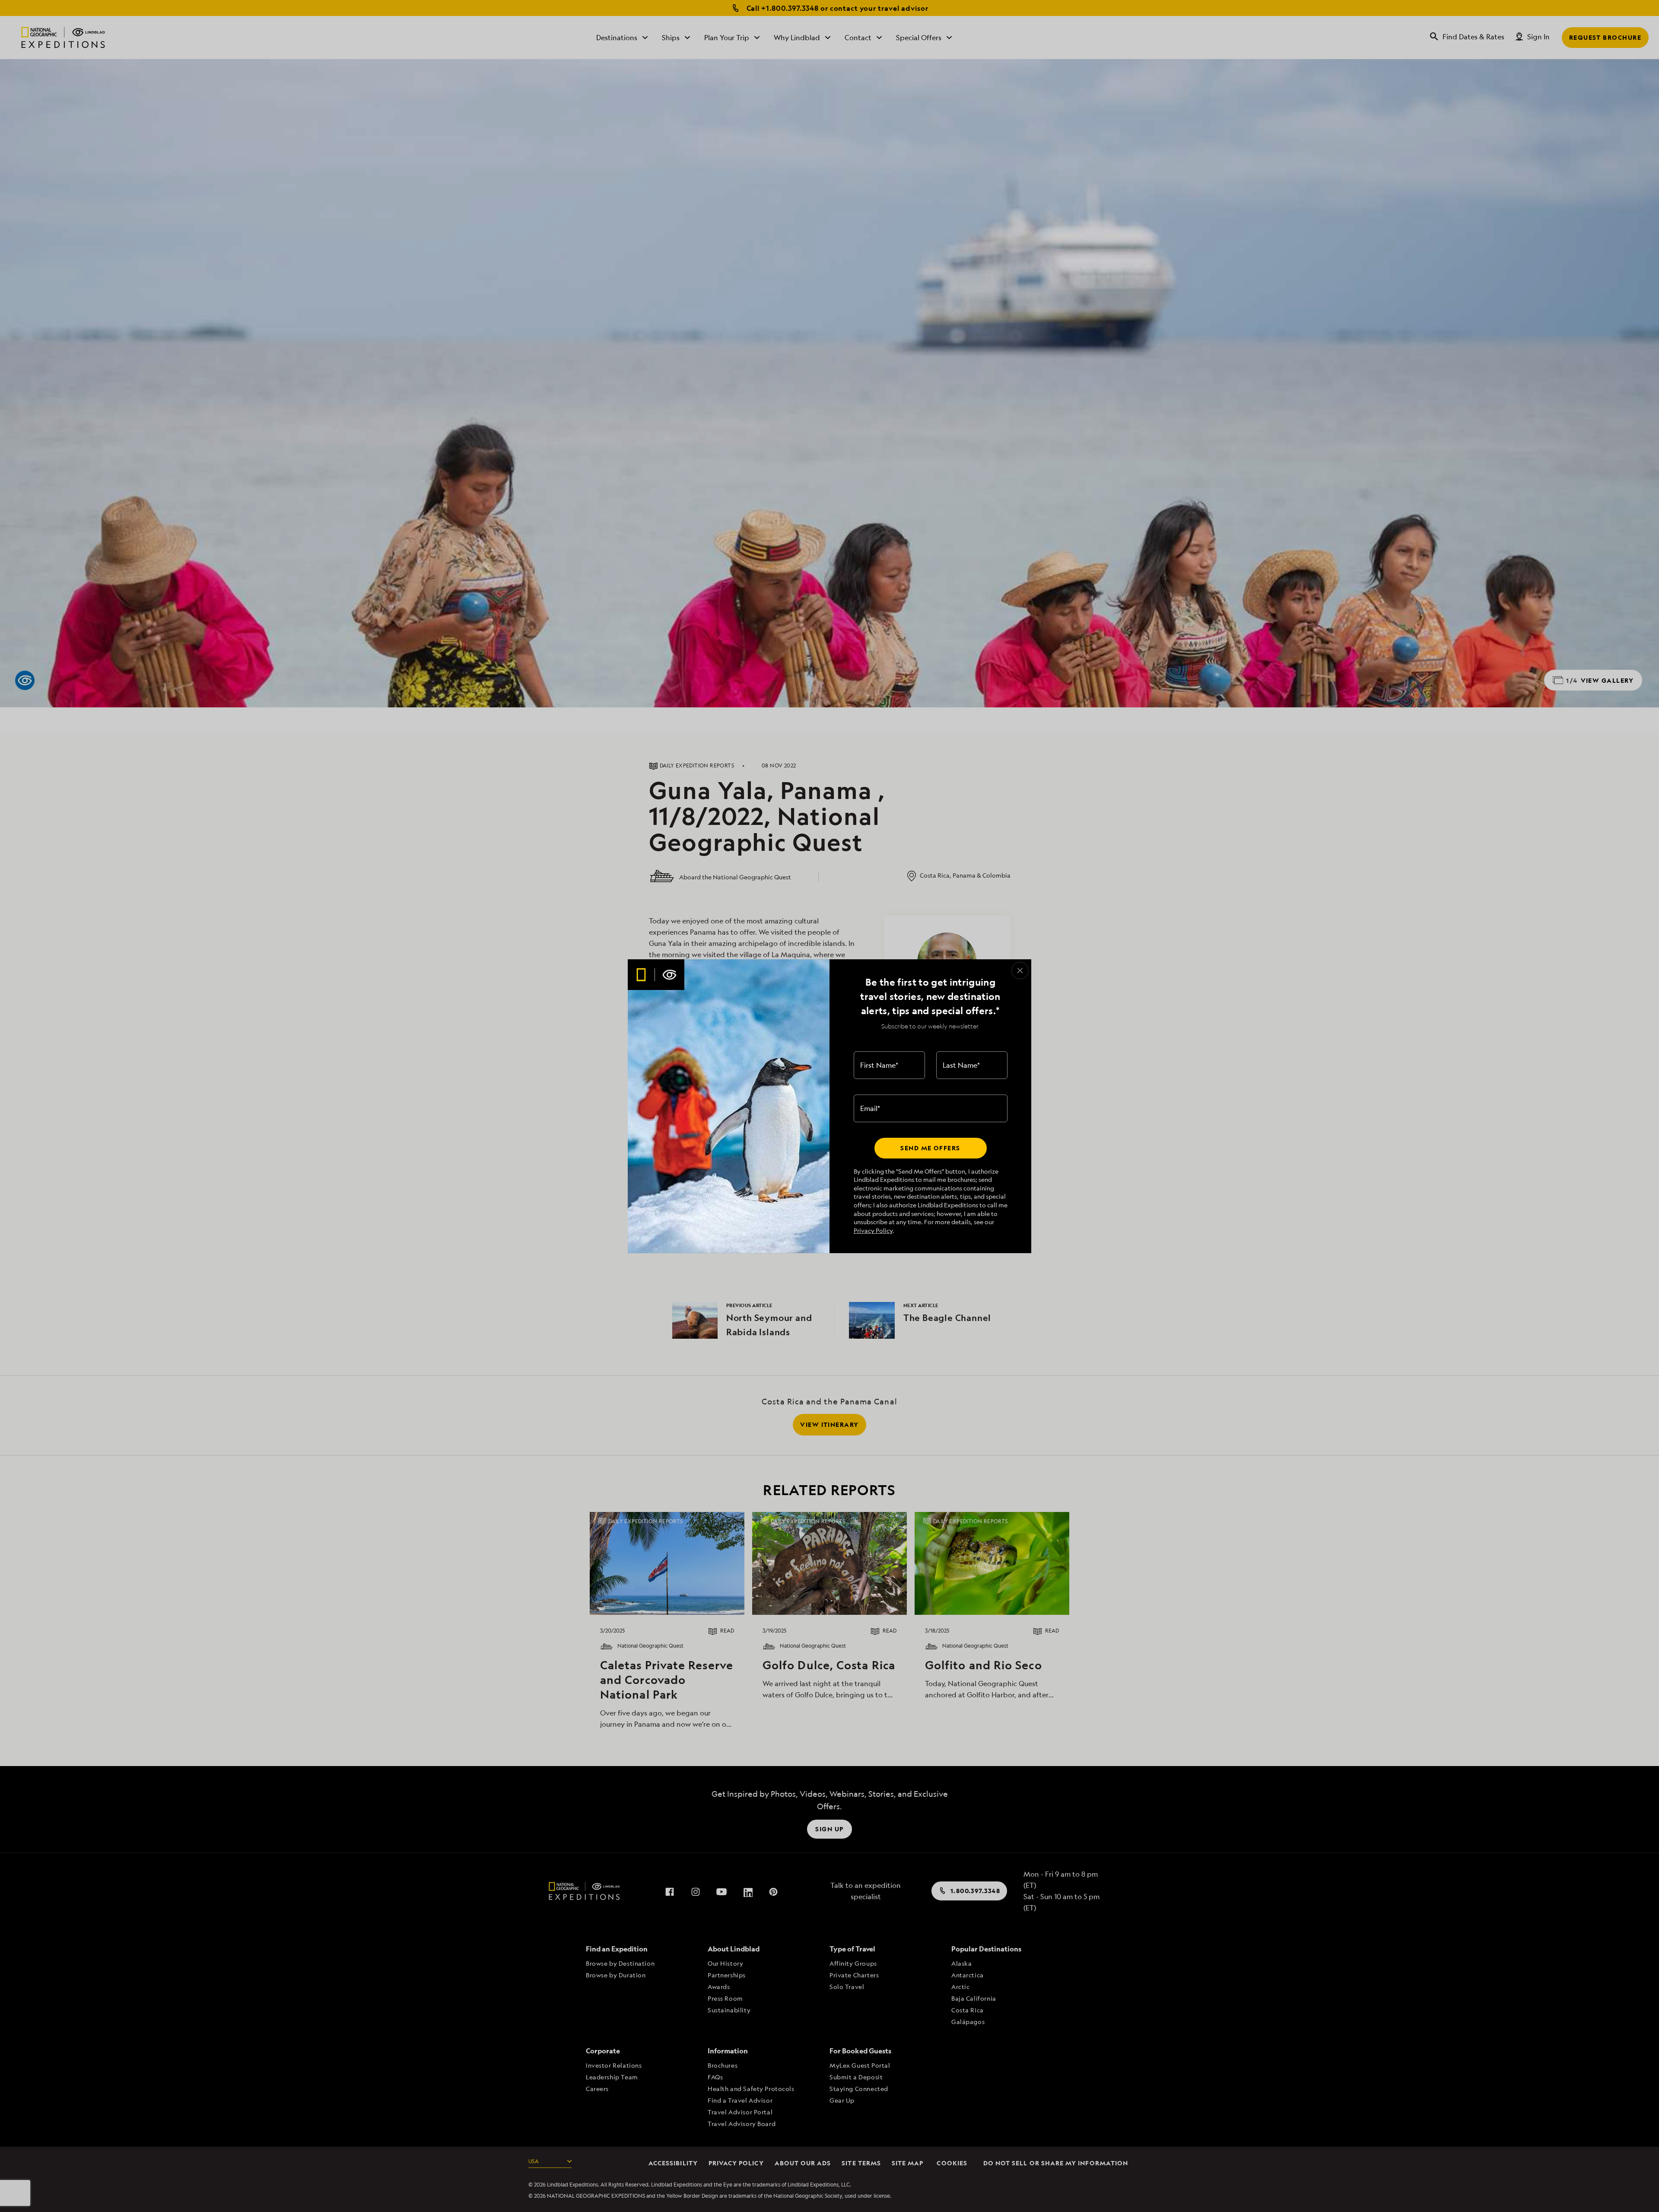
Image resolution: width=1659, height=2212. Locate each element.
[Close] (1020, 971)
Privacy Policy (873, 1230)
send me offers (930, 1148)
